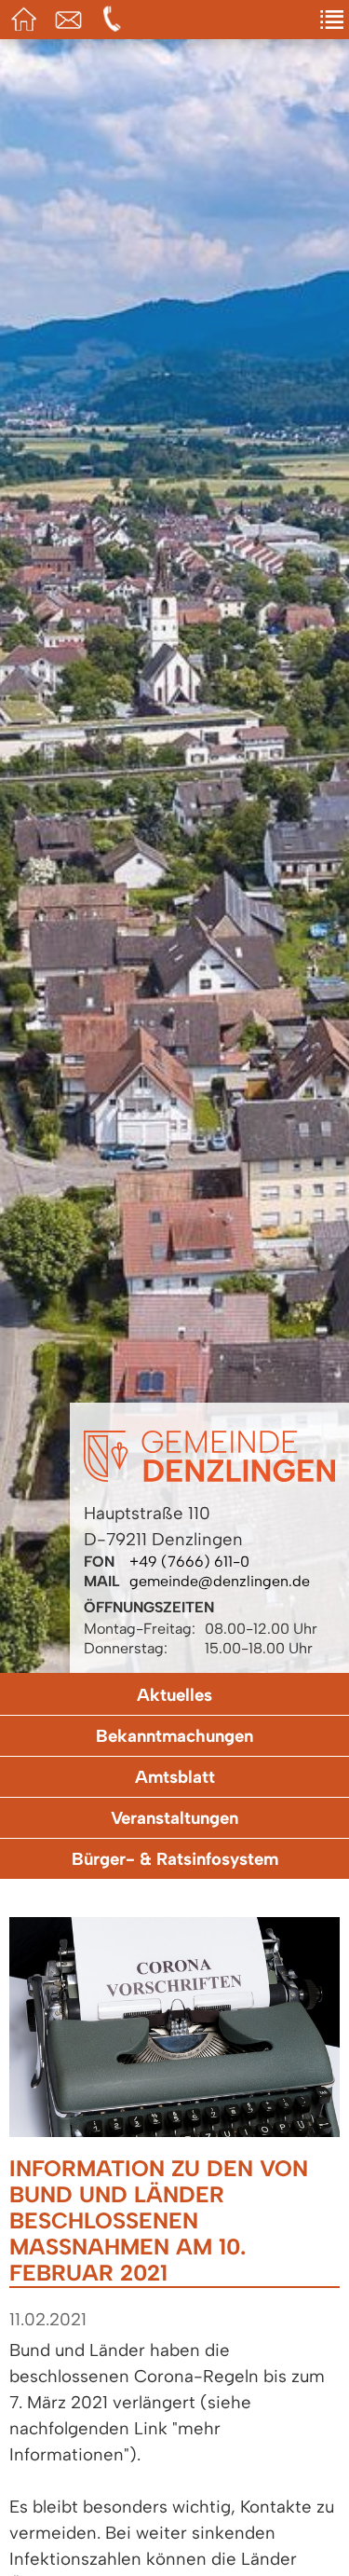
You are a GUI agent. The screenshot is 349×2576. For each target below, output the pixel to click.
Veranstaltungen (174, 1818)
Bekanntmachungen (174, 1736)
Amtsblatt (175, 1777)
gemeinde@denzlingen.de (220, 1581)
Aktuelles (174, 1695)
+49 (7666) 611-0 (189, 1562)
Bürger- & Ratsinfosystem (175, 1859)
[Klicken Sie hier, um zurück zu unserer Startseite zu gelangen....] (209, 1477)
